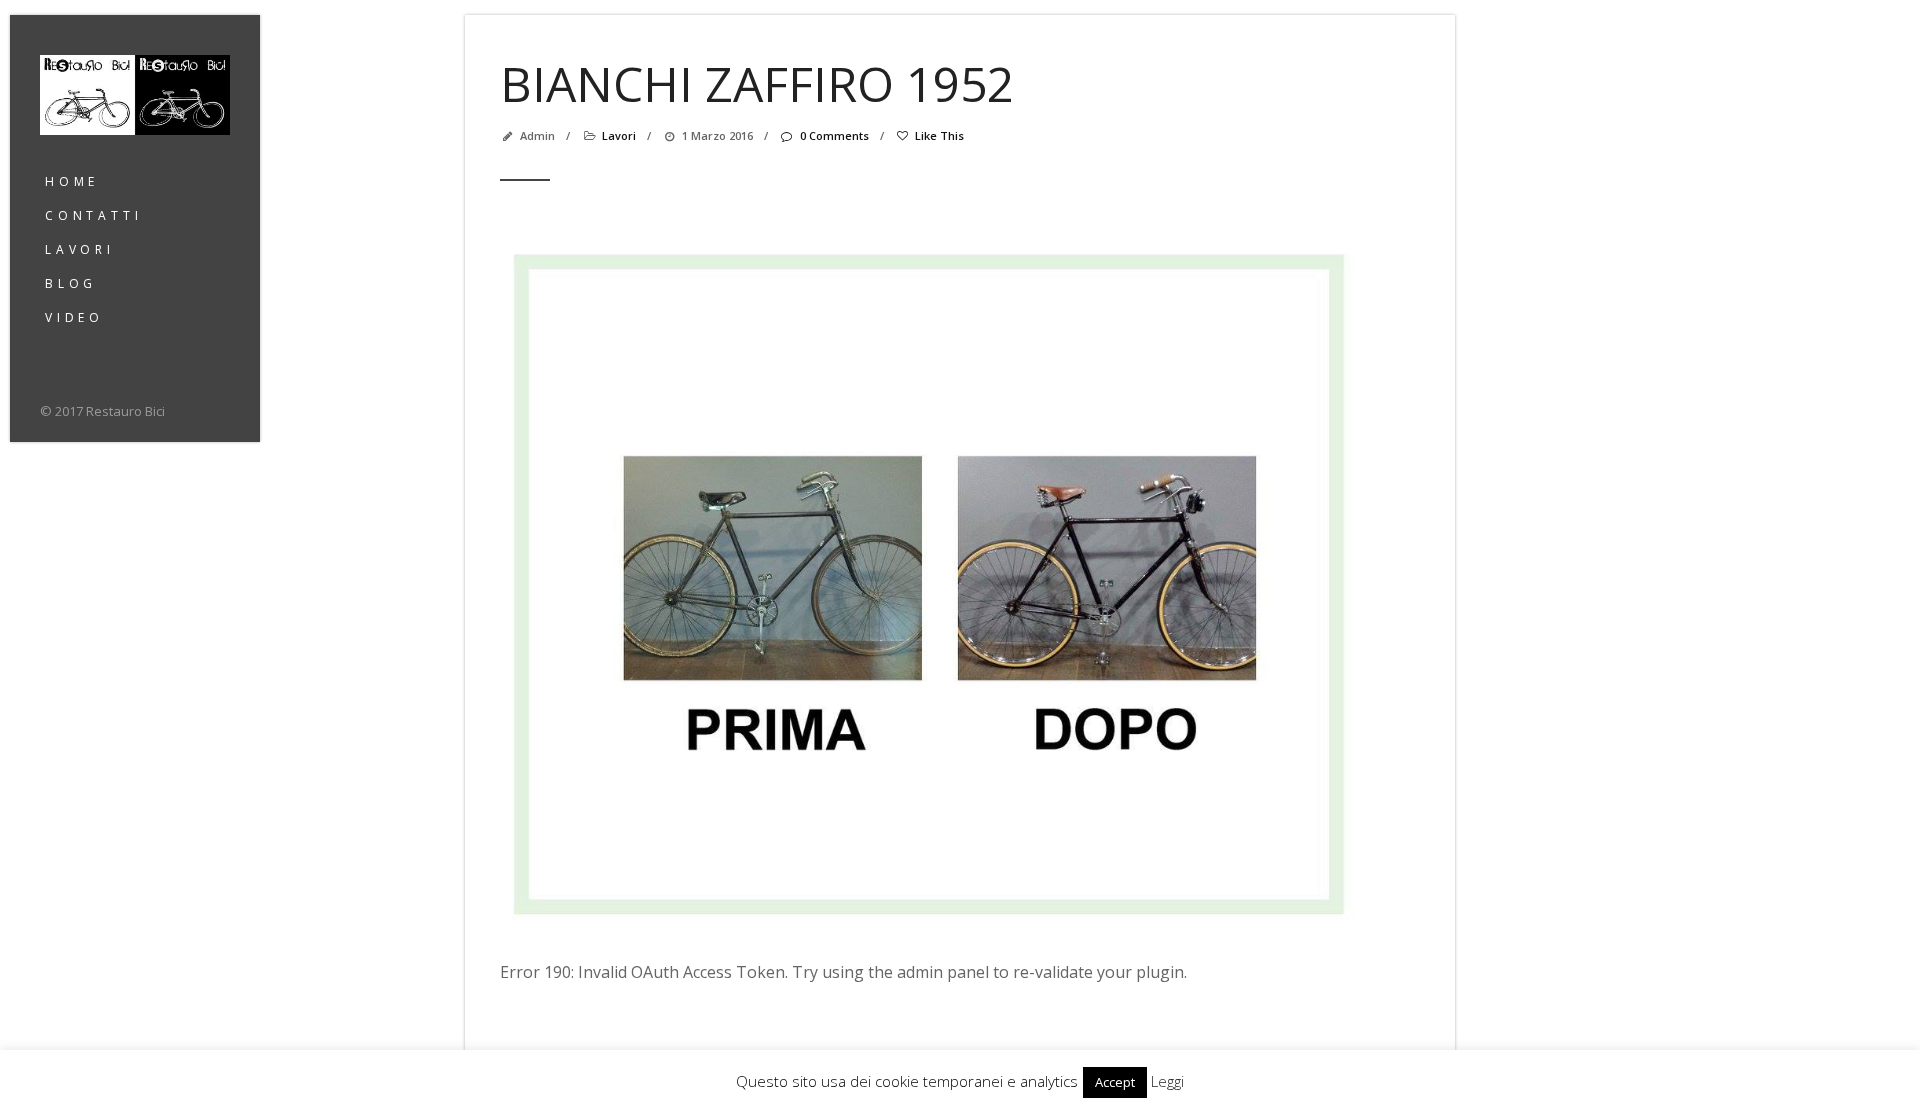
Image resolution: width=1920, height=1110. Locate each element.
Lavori (80, 249)
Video (74, 317)
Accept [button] (1115, 1082)
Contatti (93, 215)
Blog (71, 283)
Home (72, 181)
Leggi (1167, 1081)
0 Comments (834, 135)
